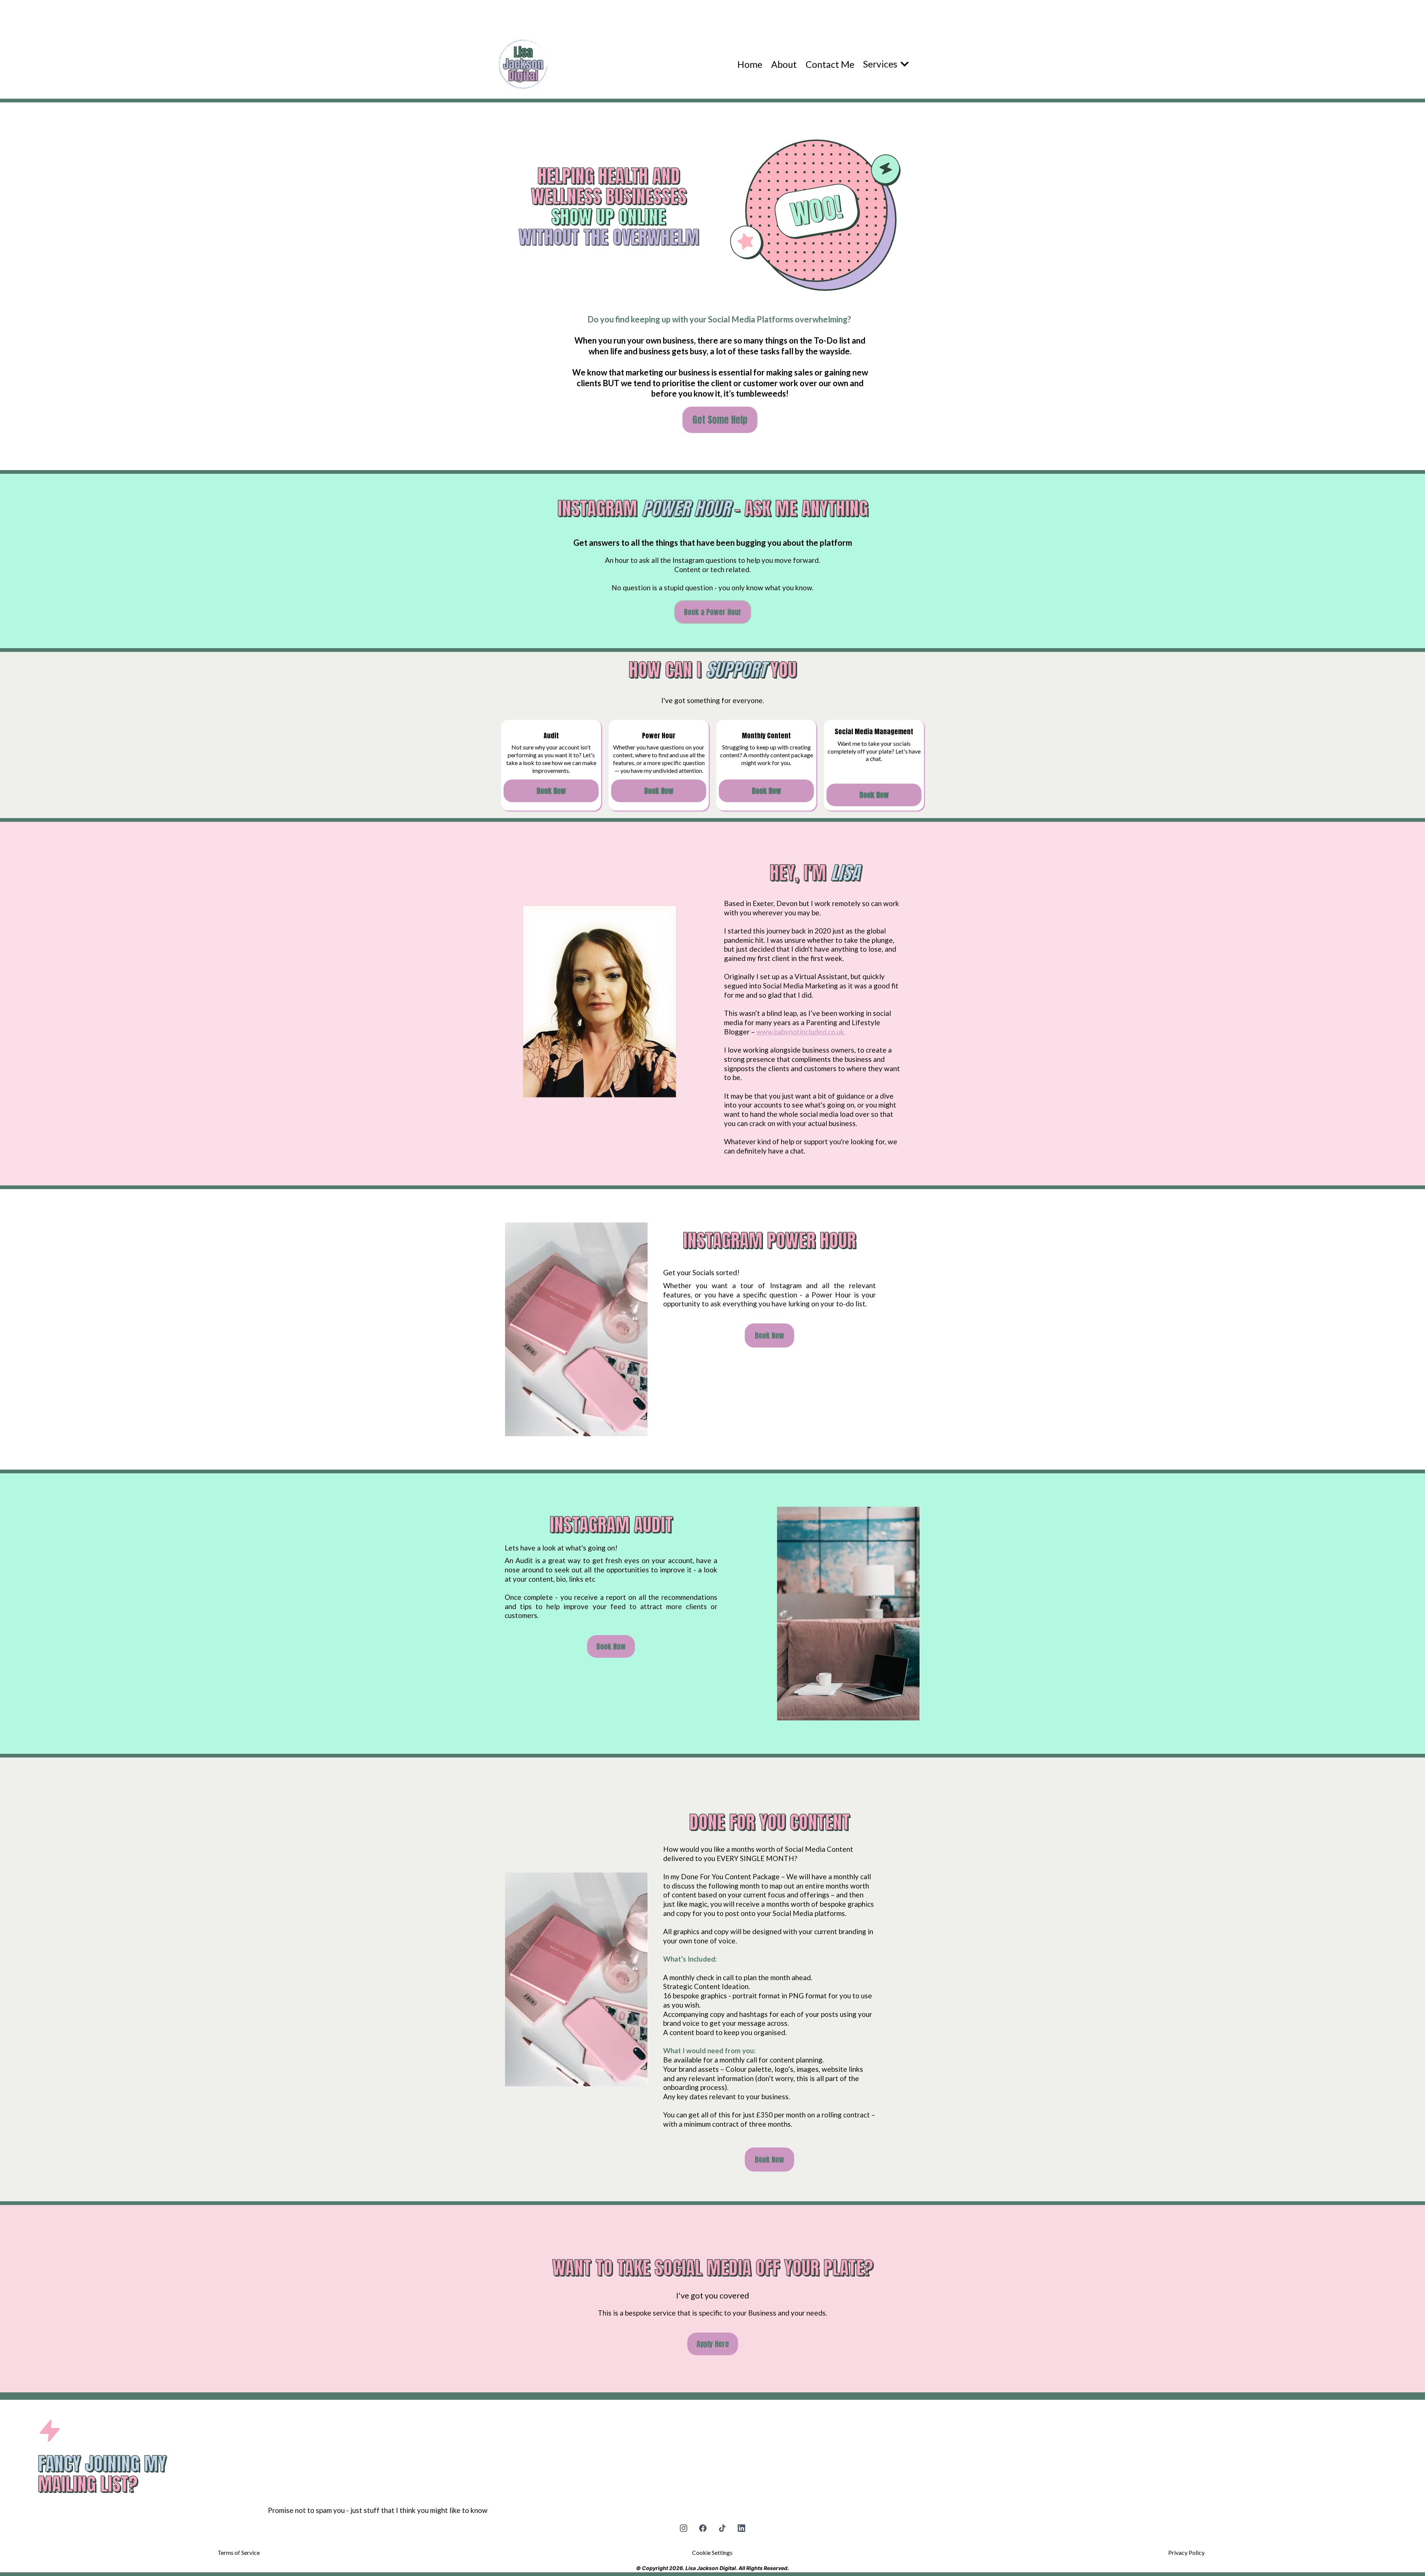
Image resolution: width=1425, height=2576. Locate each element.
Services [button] (881, 64)
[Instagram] (684, 2528)
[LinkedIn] (741, 2528)
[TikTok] (722, 2528)
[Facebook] (703, 2528)
